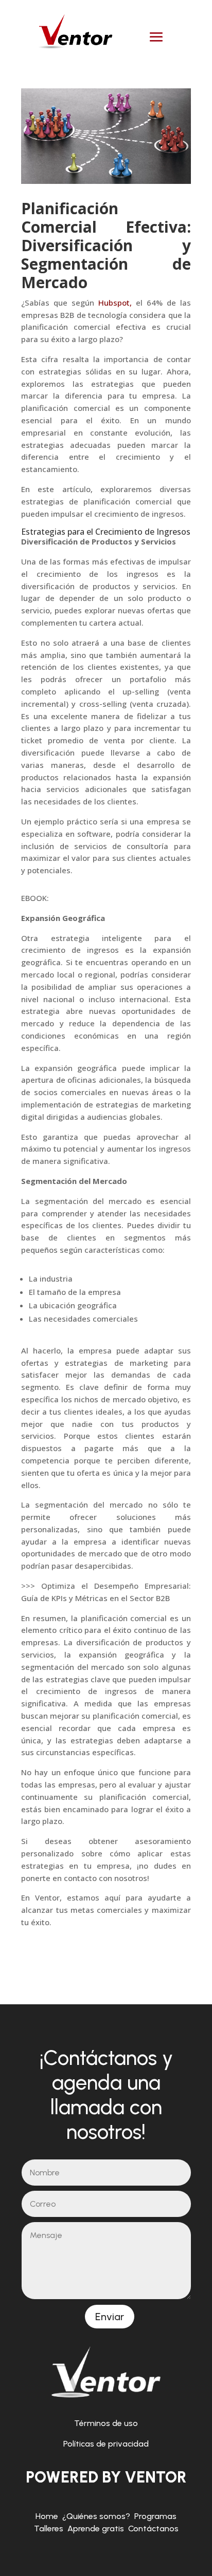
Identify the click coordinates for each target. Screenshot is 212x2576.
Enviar (110, 2317)
